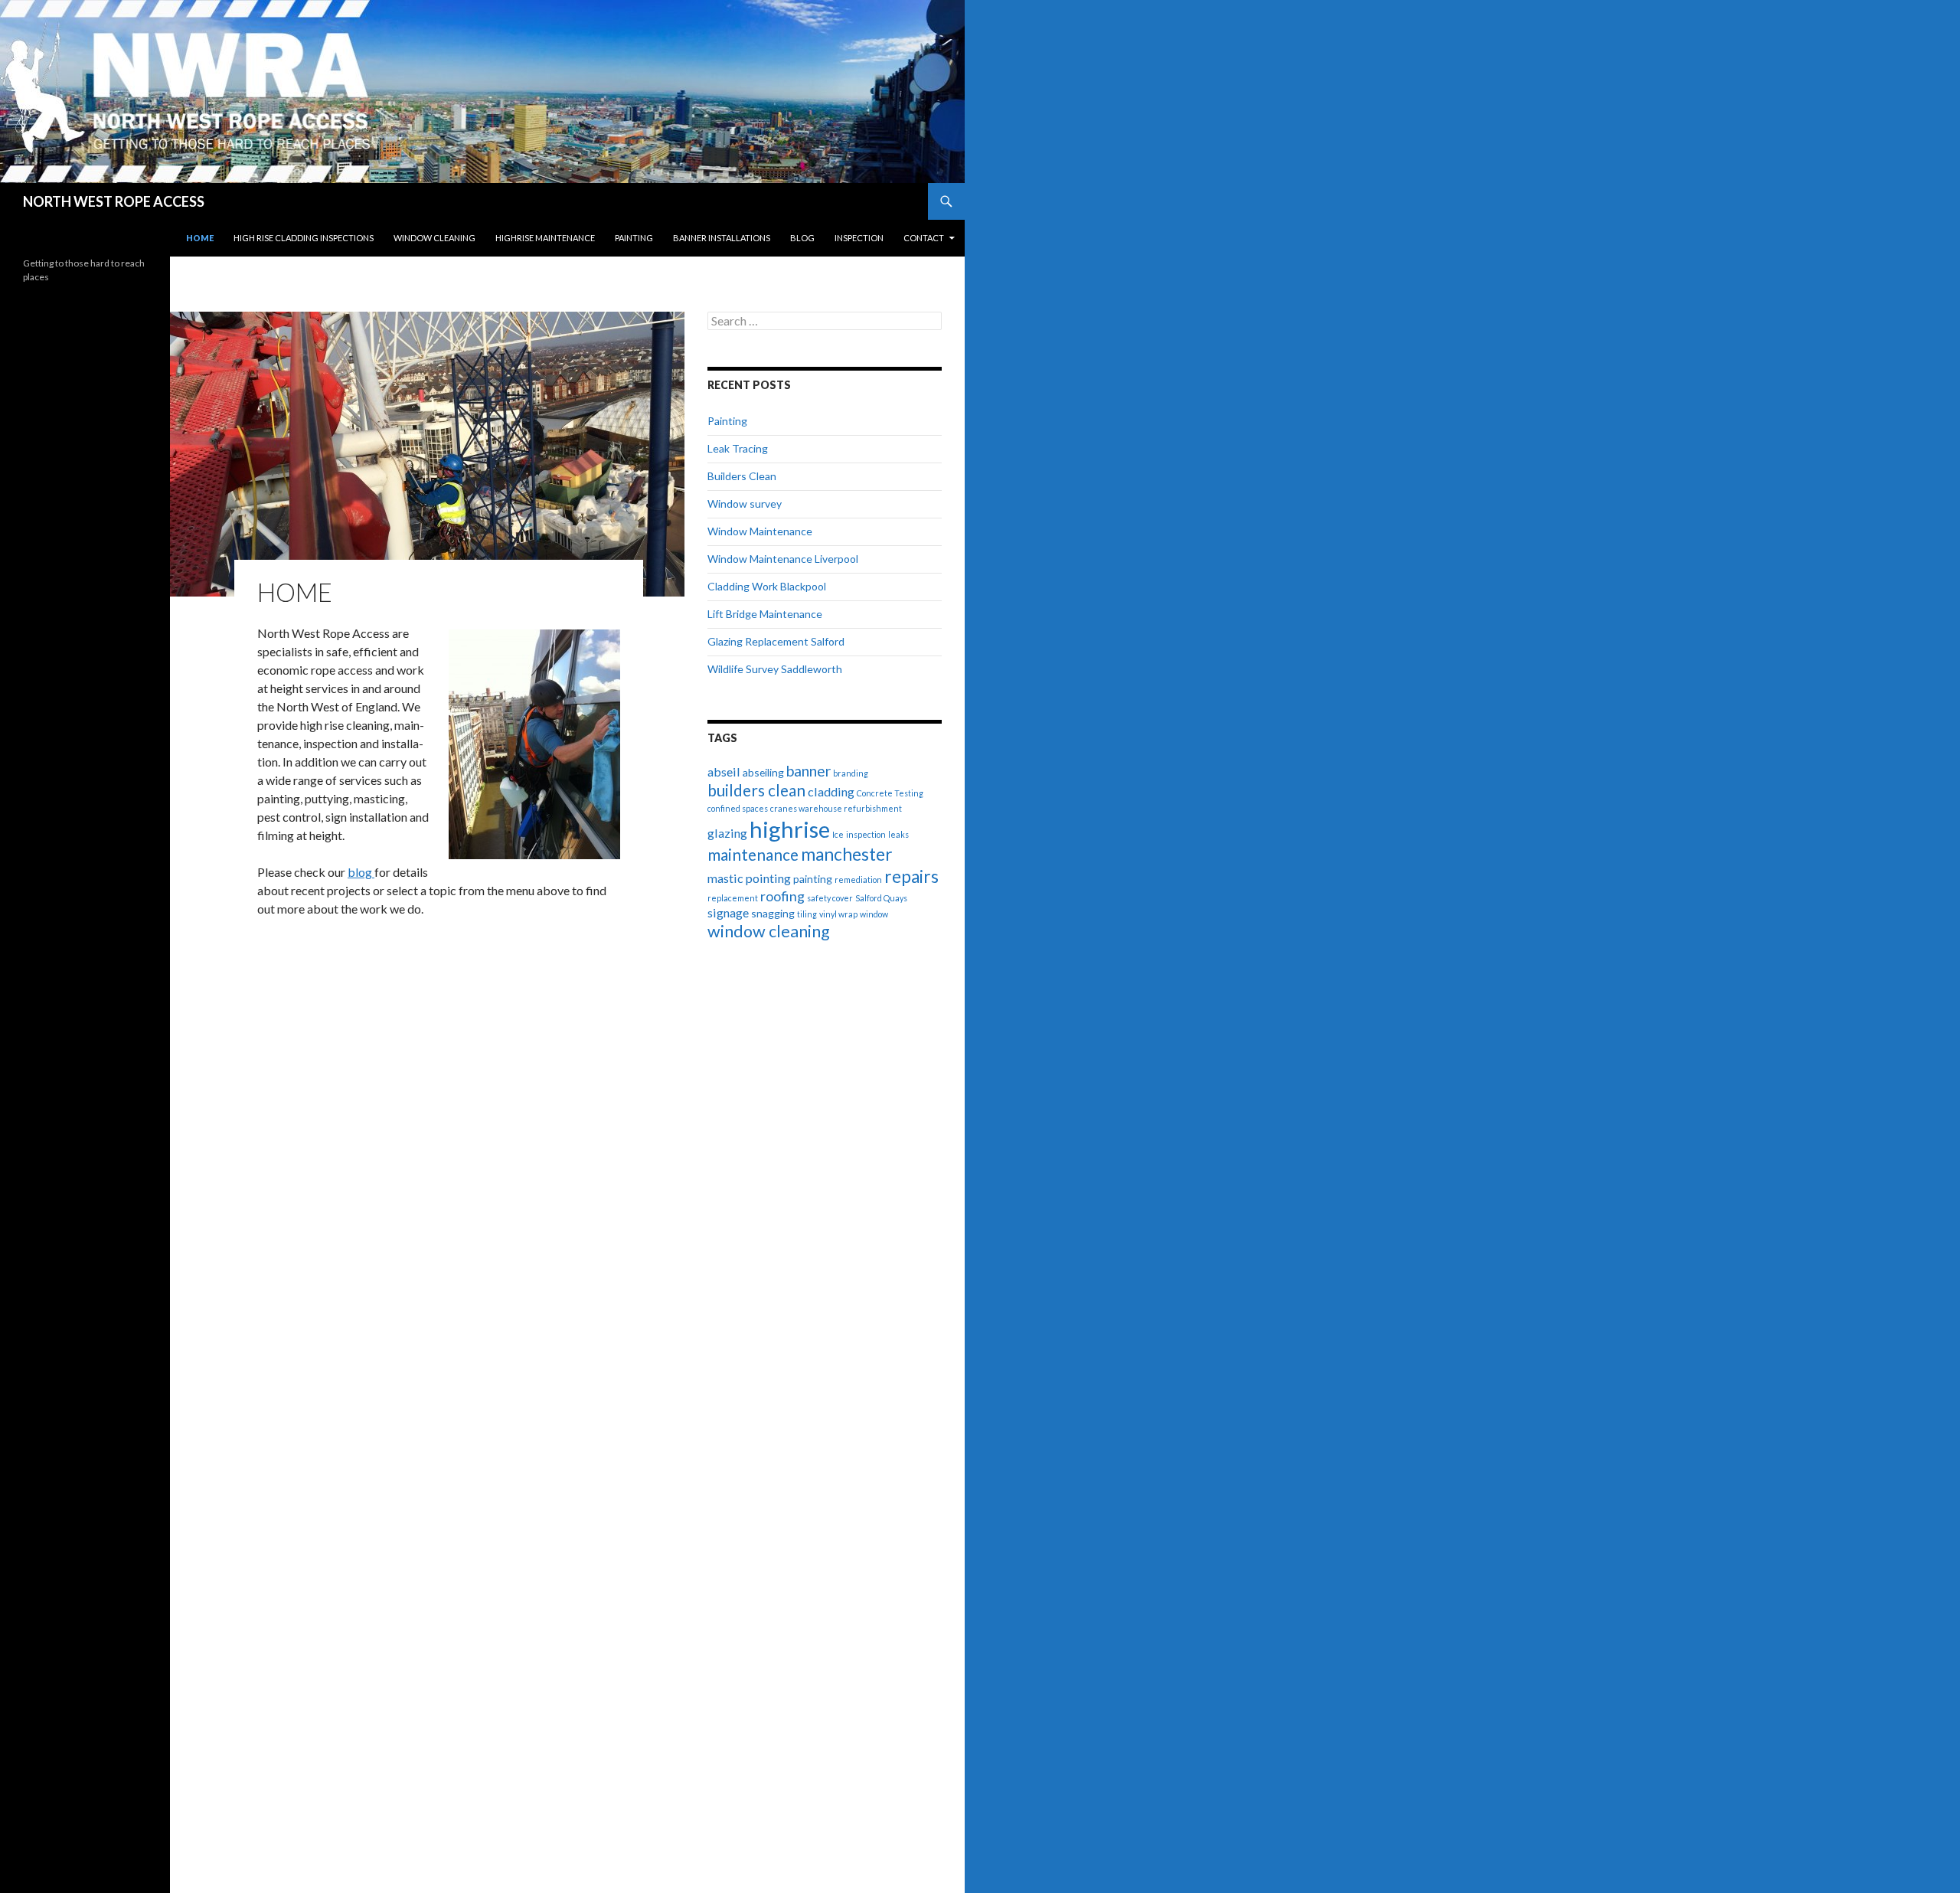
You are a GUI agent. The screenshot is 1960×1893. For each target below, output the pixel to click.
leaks (898, 834)
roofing (782, 896)
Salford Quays (881, 898)
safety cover (830, 898)
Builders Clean (742, 476)
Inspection (859, 238)
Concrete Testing (890, 793)
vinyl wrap (838, 914)
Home (200, 238)
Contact (924, 238)
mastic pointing (749, 878)
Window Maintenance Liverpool (783, 559)
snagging (773, 913)
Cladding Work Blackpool (767, 586)
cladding (831, 791)
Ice (838, 834)
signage (728, 912)
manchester (847, 854)
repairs (911, 876)
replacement (733, 898)
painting (813, 879)
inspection (866, 834)
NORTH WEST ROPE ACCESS (114, 201)
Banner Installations (722, 238)
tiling (807, 914)
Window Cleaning (434, 238)
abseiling (763, 772)
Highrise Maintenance (545, 238)
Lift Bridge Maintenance (765, 614)
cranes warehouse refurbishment (836, 808)
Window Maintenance (760, 531)
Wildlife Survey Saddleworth (775, 669)
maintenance (753, 855)
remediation (858, 879)
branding (851, 773)
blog (361, 872)
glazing (727, 833)
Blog (802, 238)
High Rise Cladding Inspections (304, 238)
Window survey (745, 503)
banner (808, 771)
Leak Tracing (738, 448)
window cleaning (769, 931)
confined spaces (738, 808)
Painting (634, 238)
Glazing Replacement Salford (776, 641)
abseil (724, 772)
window (874, 914)
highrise (790, 829)
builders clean (756, 790)
